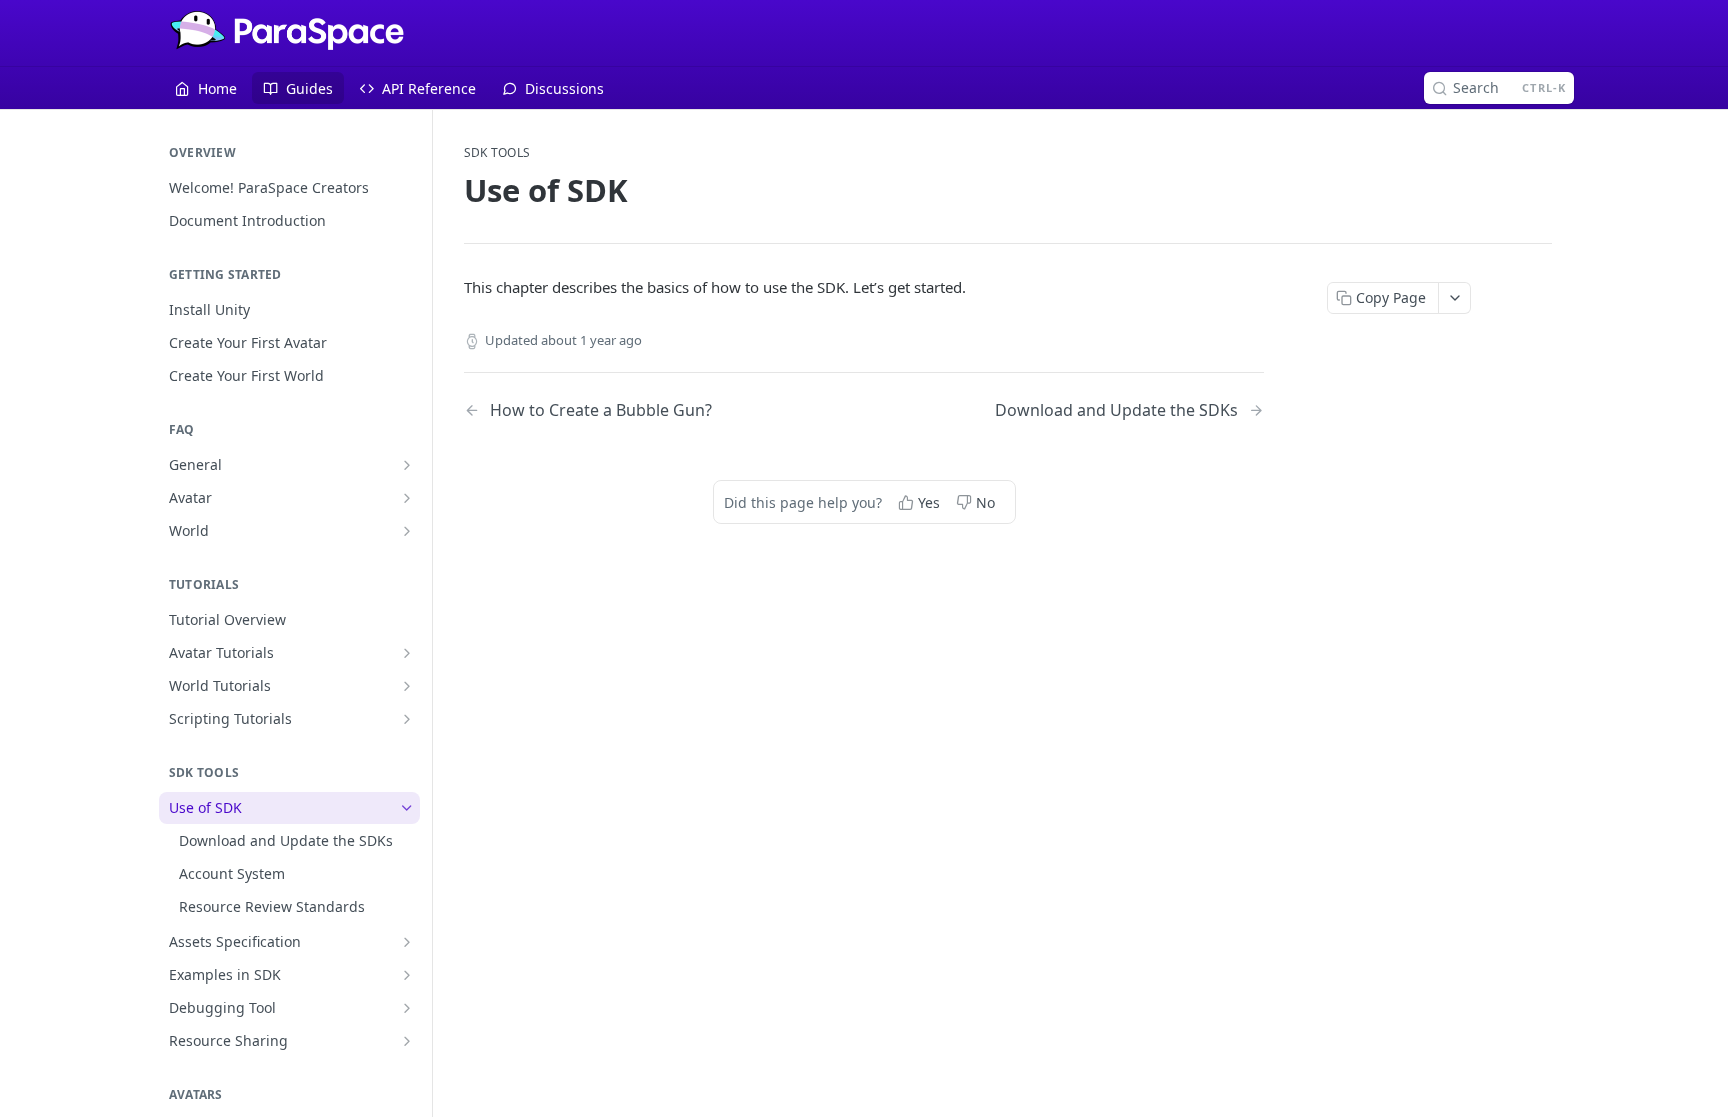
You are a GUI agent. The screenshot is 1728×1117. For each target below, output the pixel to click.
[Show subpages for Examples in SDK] (407, 975)
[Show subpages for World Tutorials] (407, 686)
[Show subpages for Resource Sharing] (407, 1041)
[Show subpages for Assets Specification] (407, 942)
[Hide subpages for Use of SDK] (407, 808)
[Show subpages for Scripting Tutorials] (407, 719)
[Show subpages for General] (407, 465)
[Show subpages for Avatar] (407, 498)
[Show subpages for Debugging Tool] (407, 1008)
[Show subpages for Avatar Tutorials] (407, 653)
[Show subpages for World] (407, 531)
